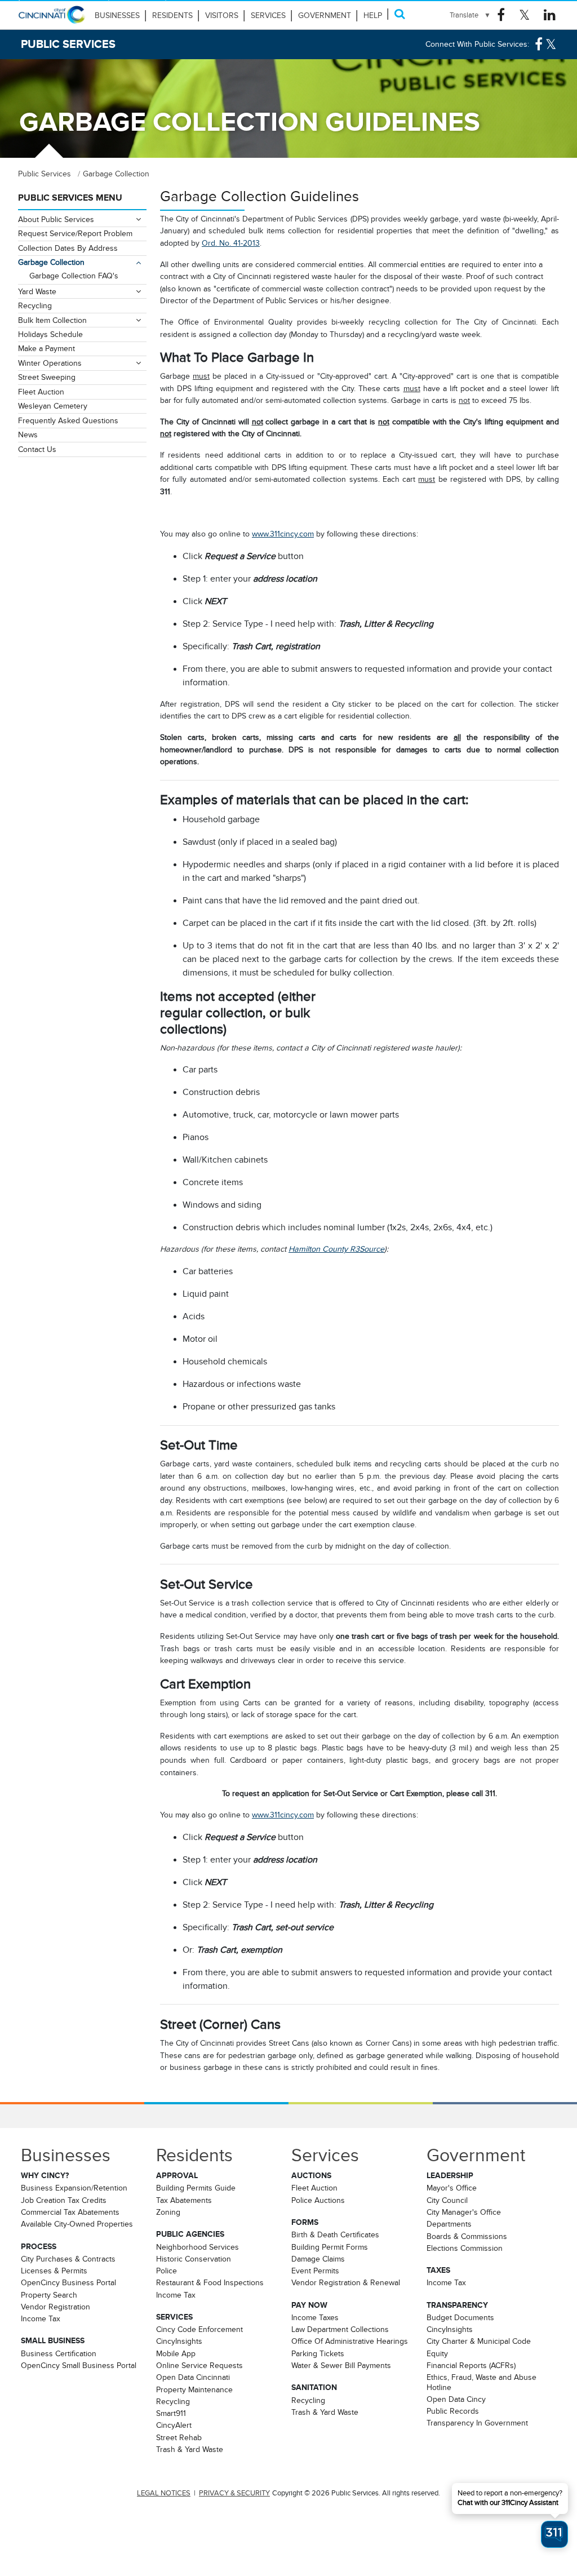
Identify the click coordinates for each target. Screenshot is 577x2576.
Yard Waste (37, 291)
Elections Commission (465, 2248)
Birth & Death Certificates (335, 2234)
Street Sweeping (47, 377)
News (28, 434)
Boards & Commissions (467, 2236)
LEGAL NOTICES (164, 2493)
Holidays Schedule (50, 334)
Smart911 (171, 2413)
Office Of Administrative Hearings (350, 2341)
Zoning (168, 2212)
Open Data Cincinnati (193, 2377)
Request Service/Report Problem (75, 233)
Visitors (222, 15)
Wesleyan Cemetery (53, 406)
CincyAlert (174, 2425)
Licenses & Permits (54, 2271)
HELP (373, 15)
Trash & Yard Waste (190, 2449)
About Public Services (56, 219)
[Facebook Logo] (501, 15)
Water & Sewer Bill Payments (341, 2365)
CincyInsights (179, 2341)
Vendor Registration (56, 2307)
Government (325, 15)
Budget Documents (460, 2317)
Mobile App (176, 2353)
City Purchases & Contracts (68, 2259)
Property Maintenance (194, 2389)
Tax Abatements (184, 2200)
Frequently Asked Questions (68, 420)
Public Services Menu (70, 198)
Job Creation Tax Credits (64, 2200)
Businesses (117, 15)
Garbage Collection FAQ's (74, 276)
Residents (172, 15)
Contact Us (37, 449)
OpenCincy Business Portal (68, 2282)
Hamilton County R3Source (336, 1249)
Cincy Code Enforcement (199, 2329)
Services (268, 15)
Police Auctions (318, 2200)
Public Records (453, 2411)
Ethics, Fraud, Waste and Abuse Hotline (481, 2382)
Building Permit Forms (330, 2247)
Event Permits (315, 2271)
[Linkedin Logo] (550, 15)
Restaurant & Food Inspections (210, 2282)
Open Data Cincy (456, 2399)
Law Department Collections (340, 2329)
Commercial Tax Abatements (70, 2212)
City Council (447, 2200)
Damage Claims (318, 2259)
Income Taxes (315, 2317)
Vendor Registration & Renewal (346, 2282)
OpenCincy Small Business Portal (79, 2365)
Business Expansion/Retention (74, 2188)
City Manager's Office (464, 2212)
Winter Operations (50, 363)
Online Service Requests (199, 2365)
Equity (437, 2353)
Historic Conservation (194, 2259)
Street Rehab (179, 2437)
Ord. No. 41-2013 (231, 243)
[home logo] (52, 20)
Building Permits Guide (196, 2188)
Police (167, 2271)
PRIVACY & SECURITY (234, 2493)
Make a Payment (46, 348)
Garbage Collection (51, 262)
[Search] (400, 14)
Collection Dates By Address (68, 248)
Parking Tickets (318, 2353)
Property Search (49, 2295)
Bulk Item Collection (52, 320)
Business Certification (59, 2353)
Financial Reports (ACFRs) (471, 2365)
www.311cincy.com (283, 534)
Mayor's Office (452, 2188)
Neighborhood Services (197, 2247)
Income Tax (41, 2318)
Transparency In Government (477, 2423)
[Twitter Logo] (524, 15)
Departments (449, 2224)
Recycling (35, 305)
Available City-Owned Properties (77, 2224)
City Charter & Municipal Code (479, 2341)
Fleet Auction (41, 392)
